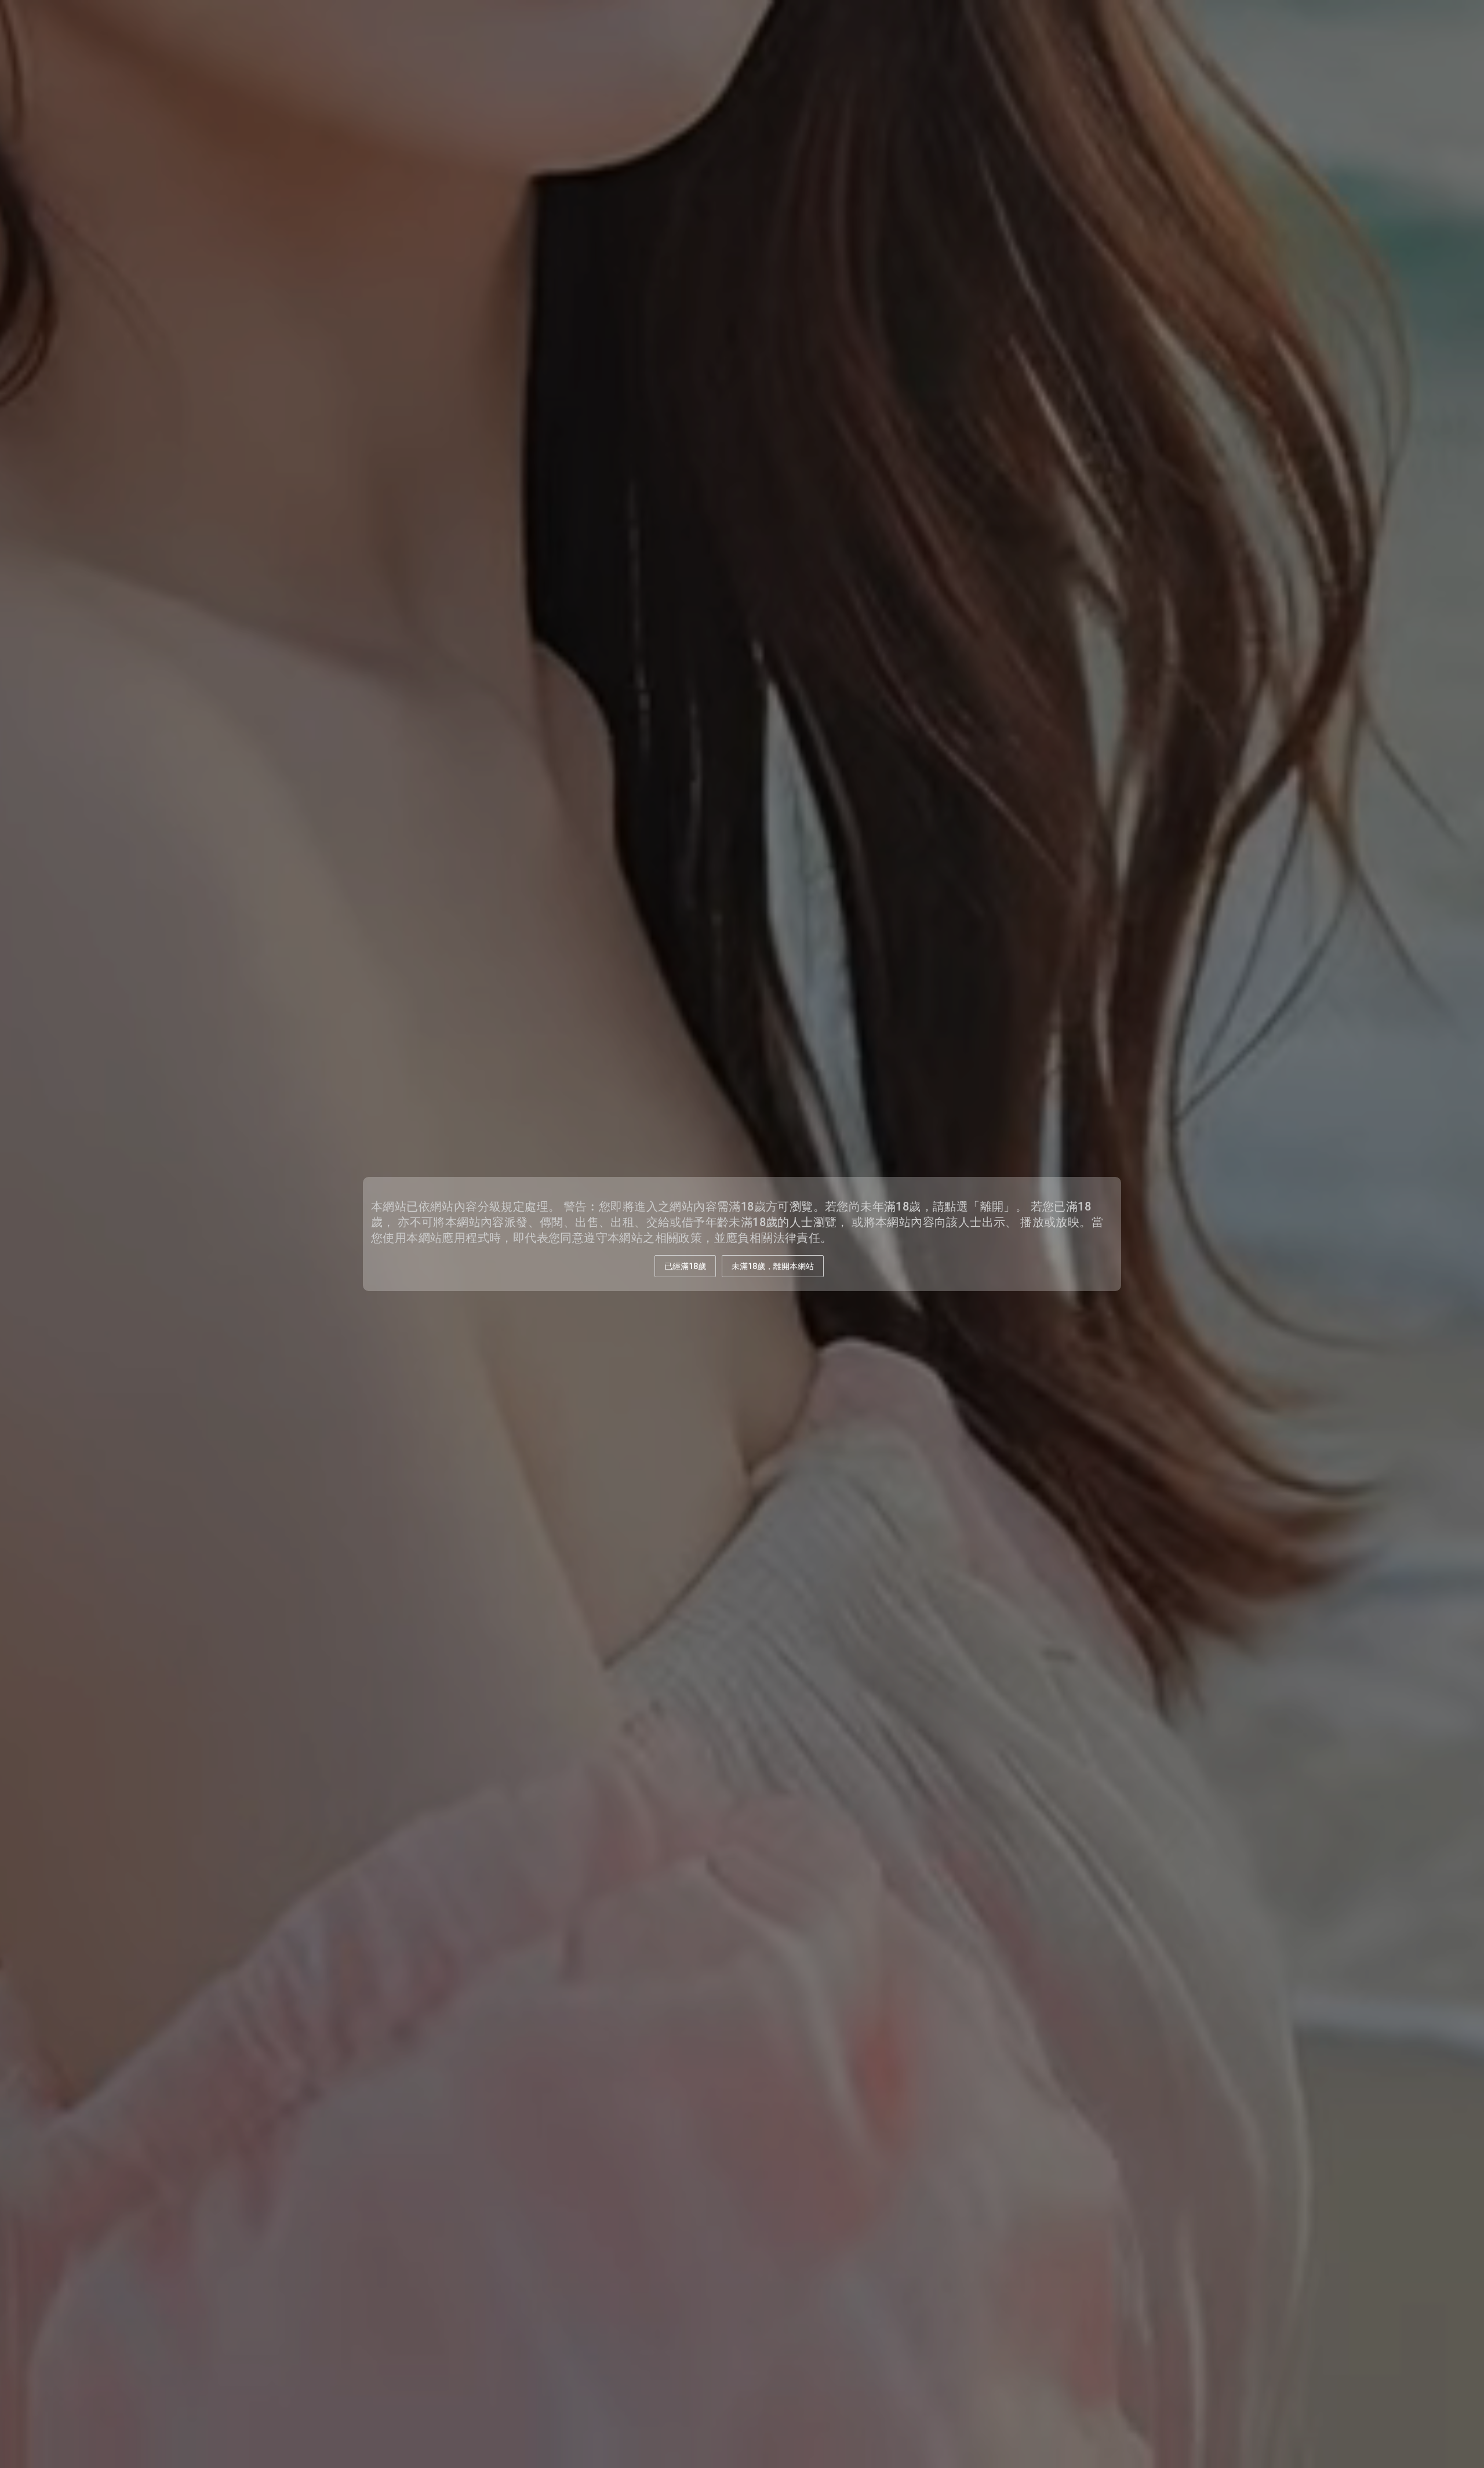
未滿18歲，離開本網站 (773, 1266)
